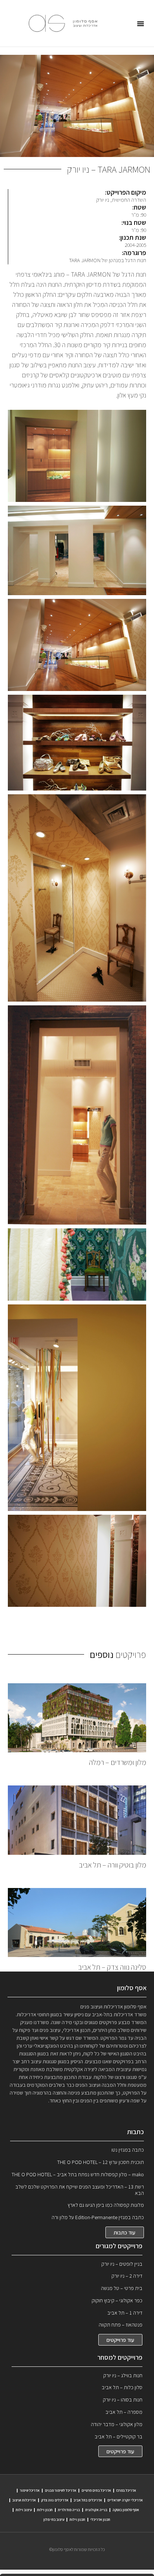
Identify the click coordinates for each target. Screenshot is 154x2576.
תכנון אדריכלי (100, 2520)
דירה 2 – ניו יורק (127, 2276)
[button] (141, 23)
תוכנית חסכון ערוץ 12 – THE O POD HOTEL (101, 2162)
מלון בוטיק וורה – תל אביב (113, 1865)
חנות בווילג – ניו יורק (123, 2375)
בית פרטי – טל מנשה (122, 2288)
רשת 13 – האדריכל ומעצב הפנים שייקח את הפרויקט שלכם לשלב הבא (80, 2190)
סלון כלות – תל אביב (122, 2387)
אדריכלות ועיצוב (24, 2500)
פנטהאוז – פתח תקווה (121, 2325)
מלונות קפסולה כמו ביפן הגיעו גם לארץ (106, 2205)
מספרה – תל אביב (124, 2412)
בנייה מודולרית (69, 2510)
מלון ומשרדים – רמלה (118, 1762)
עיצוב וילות (24, 2510)
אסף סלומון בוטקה (126, 2510)
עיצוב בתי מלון (54, 2520)
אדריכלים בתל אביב (88, 2500)
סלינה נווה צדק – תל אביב (112, 1967)
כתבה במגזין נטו (128, 2150)
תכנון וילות (45, 2510)
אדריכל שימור (30, 2490)
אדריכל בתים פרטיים (96, 2490)
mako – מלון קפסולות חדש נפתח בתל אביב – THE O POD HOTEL (78, 2174)
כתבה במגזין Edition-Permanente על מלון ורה (98, 2217)
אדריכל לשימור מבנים (61, 2490)
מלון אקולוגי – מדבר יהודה (117, 2424)
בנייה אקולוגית (96, 2510)
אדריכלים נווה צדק (55, 2500)
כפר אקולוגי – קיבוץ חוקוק (117, 2300)
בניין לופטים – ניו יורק (122, 2264)
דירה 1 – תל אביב (125, 2313)
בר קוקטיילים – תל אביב (118, 2437)
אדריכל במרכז (126, 2490)
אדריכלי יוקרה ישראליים (125, 2500)
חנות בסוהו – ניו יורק (123, 2400)
